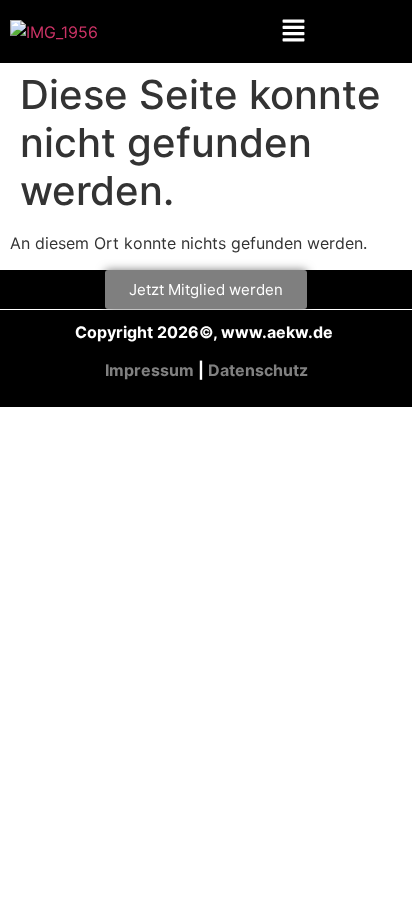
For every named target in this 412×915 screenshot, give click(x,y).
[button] (294, 31)
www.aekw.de (279, 332)
